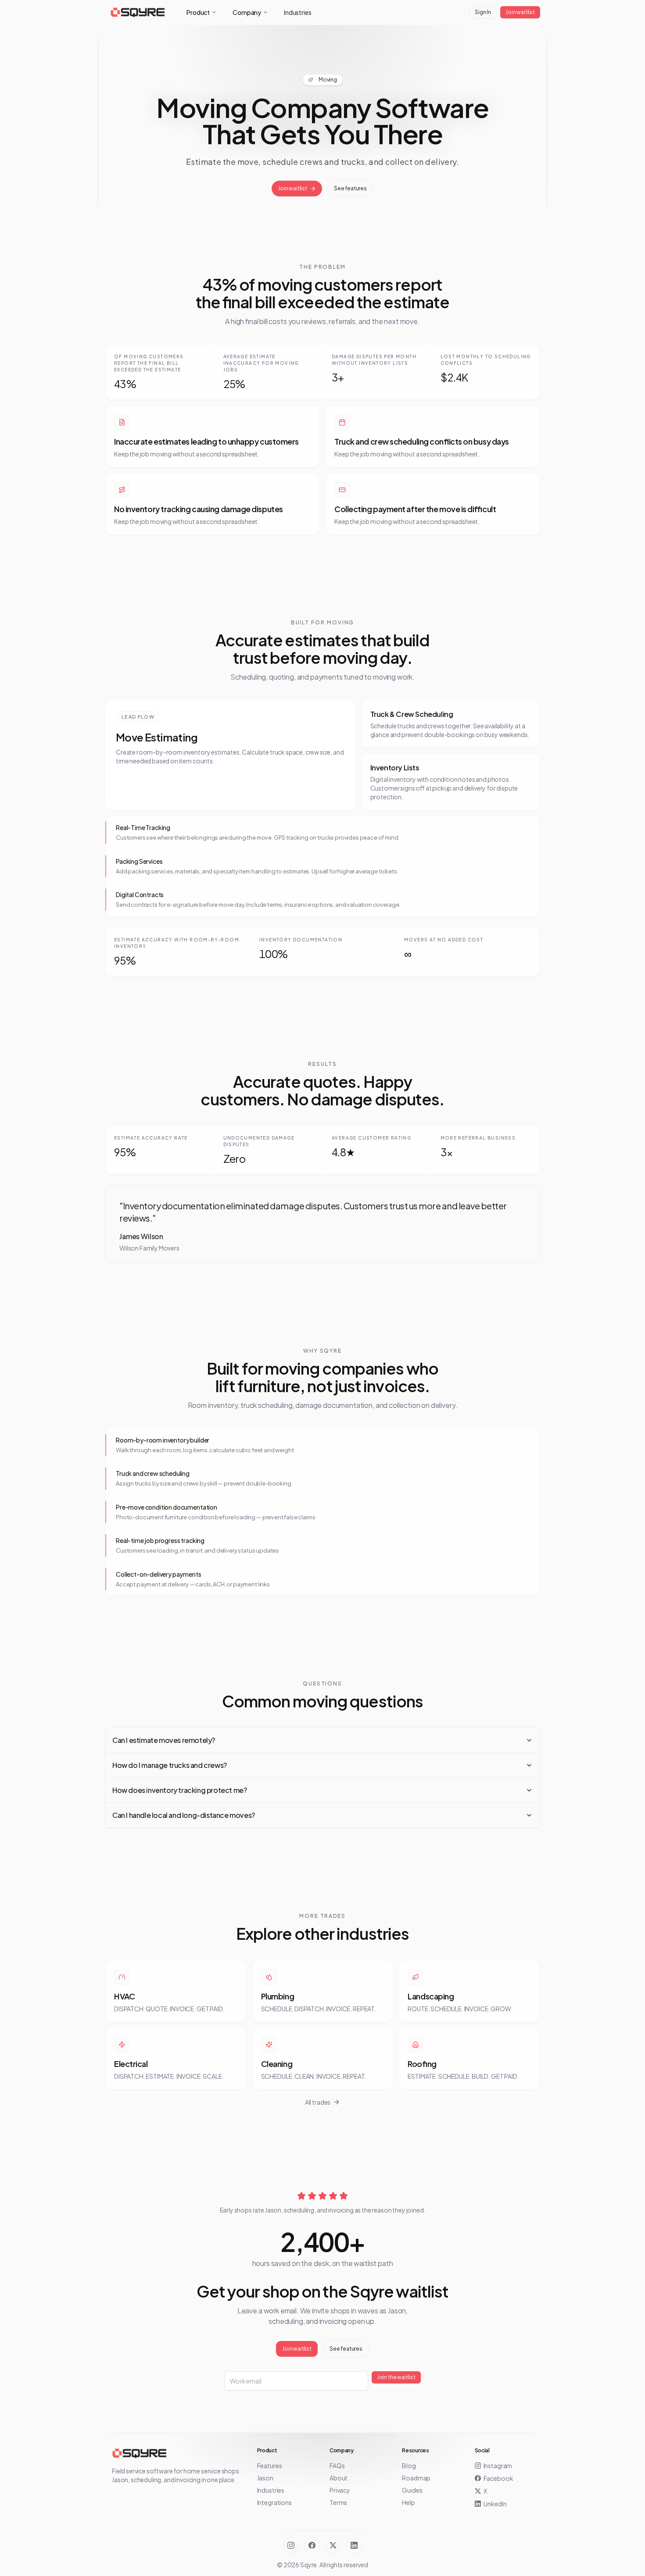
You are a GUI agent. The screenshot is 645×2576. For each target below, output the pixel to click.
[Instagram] (291, 2545)
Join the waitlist (396, 2377)
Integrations (274, 2502)
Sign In (483, 12)
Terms (338, 2502)
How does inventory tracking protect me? (179, 1790)
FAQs (337, 2466)
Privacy (340, 2490)
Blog (409, 2466)
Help (408, 2502)
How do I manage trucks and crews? (170, 1765)
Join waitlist (520, 12)
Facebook (498, 2478)
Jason (265, 2478)
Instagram (498, 2466)
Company (247, 12)
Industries (297, 12)
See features (350, 188)
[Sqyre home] (138, 12)
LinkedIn (495, 2504)
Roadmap (416, 2478)
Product (198, 12)
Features (270, 2466)
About (339, 2478)
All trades (318, 2102)
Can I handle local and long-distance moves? (184, 1815)
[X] (333, 2545)
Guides (412, 2490)
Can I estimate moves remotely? (164, 1740)
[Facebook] (312, 2545)
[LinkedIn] (354, 2545)
